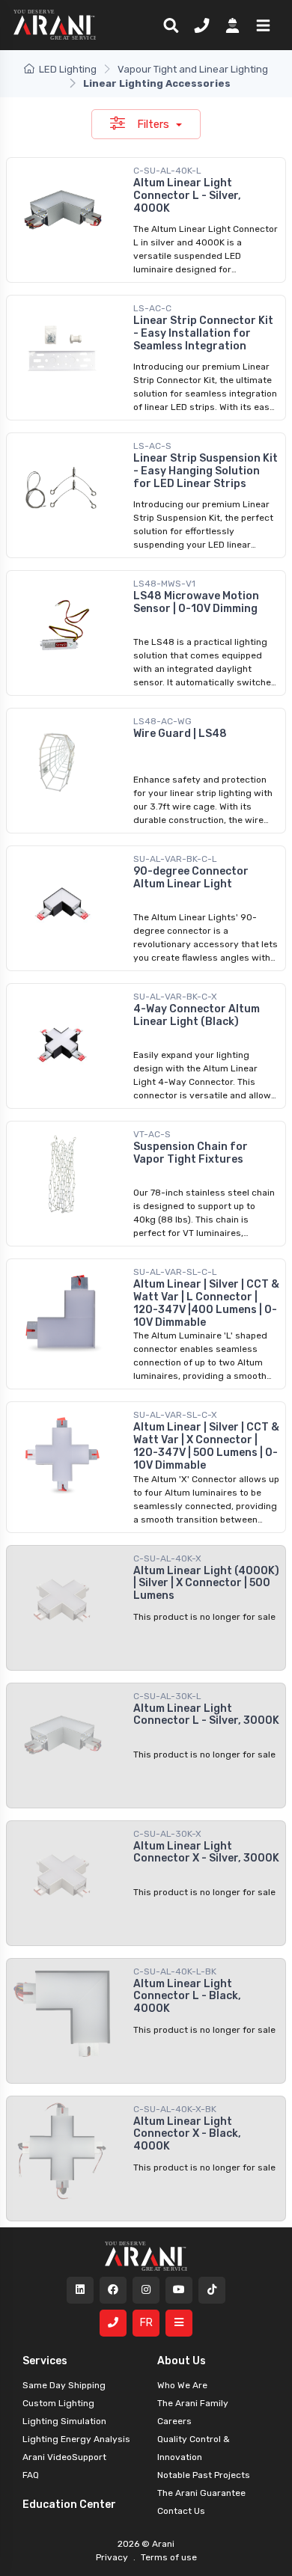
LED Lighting (68, 69)
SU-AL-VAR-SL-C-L (175, 1272)
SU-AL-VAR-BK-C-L (175, 859)
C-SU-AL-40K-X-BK (175, 2109)
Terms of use (168, 2557)
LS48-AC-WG (162, 721)
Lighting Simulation (64, 2421)
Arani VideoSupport (64, 2457)
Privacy (113, 2557)
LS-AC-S (152, 446)
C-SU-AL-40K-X (167, 1558)
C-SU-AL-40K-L (167, 171)
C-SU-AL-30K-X (167, 1834)
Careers (174, 2421)
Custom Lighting (58, 2403)
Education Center (69, 2505)
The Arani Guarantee (201, 2493)
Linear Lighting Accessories (157, 83)
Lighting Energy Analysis (76, 2439)
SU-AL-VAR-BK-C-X (175, 997)
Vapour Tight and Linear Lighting (193, 69)
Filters (155, 124)
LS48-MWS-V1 (164, 584)
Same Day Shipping (64, 2385)
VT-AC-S (152, 1134)
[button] (260, 25)
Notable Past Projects (204, 2475)
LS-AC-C (152, 308)
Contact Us (181, 2511)
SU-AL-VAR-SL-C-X (175, 1415)
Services (45, 2361)
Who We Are (182, 2385)
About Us (182, 2361)
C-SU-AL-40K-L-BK (175, 1971)
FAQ (31, 2475)
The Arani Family (193, 2403)
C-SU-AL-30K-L (167, 1696)
